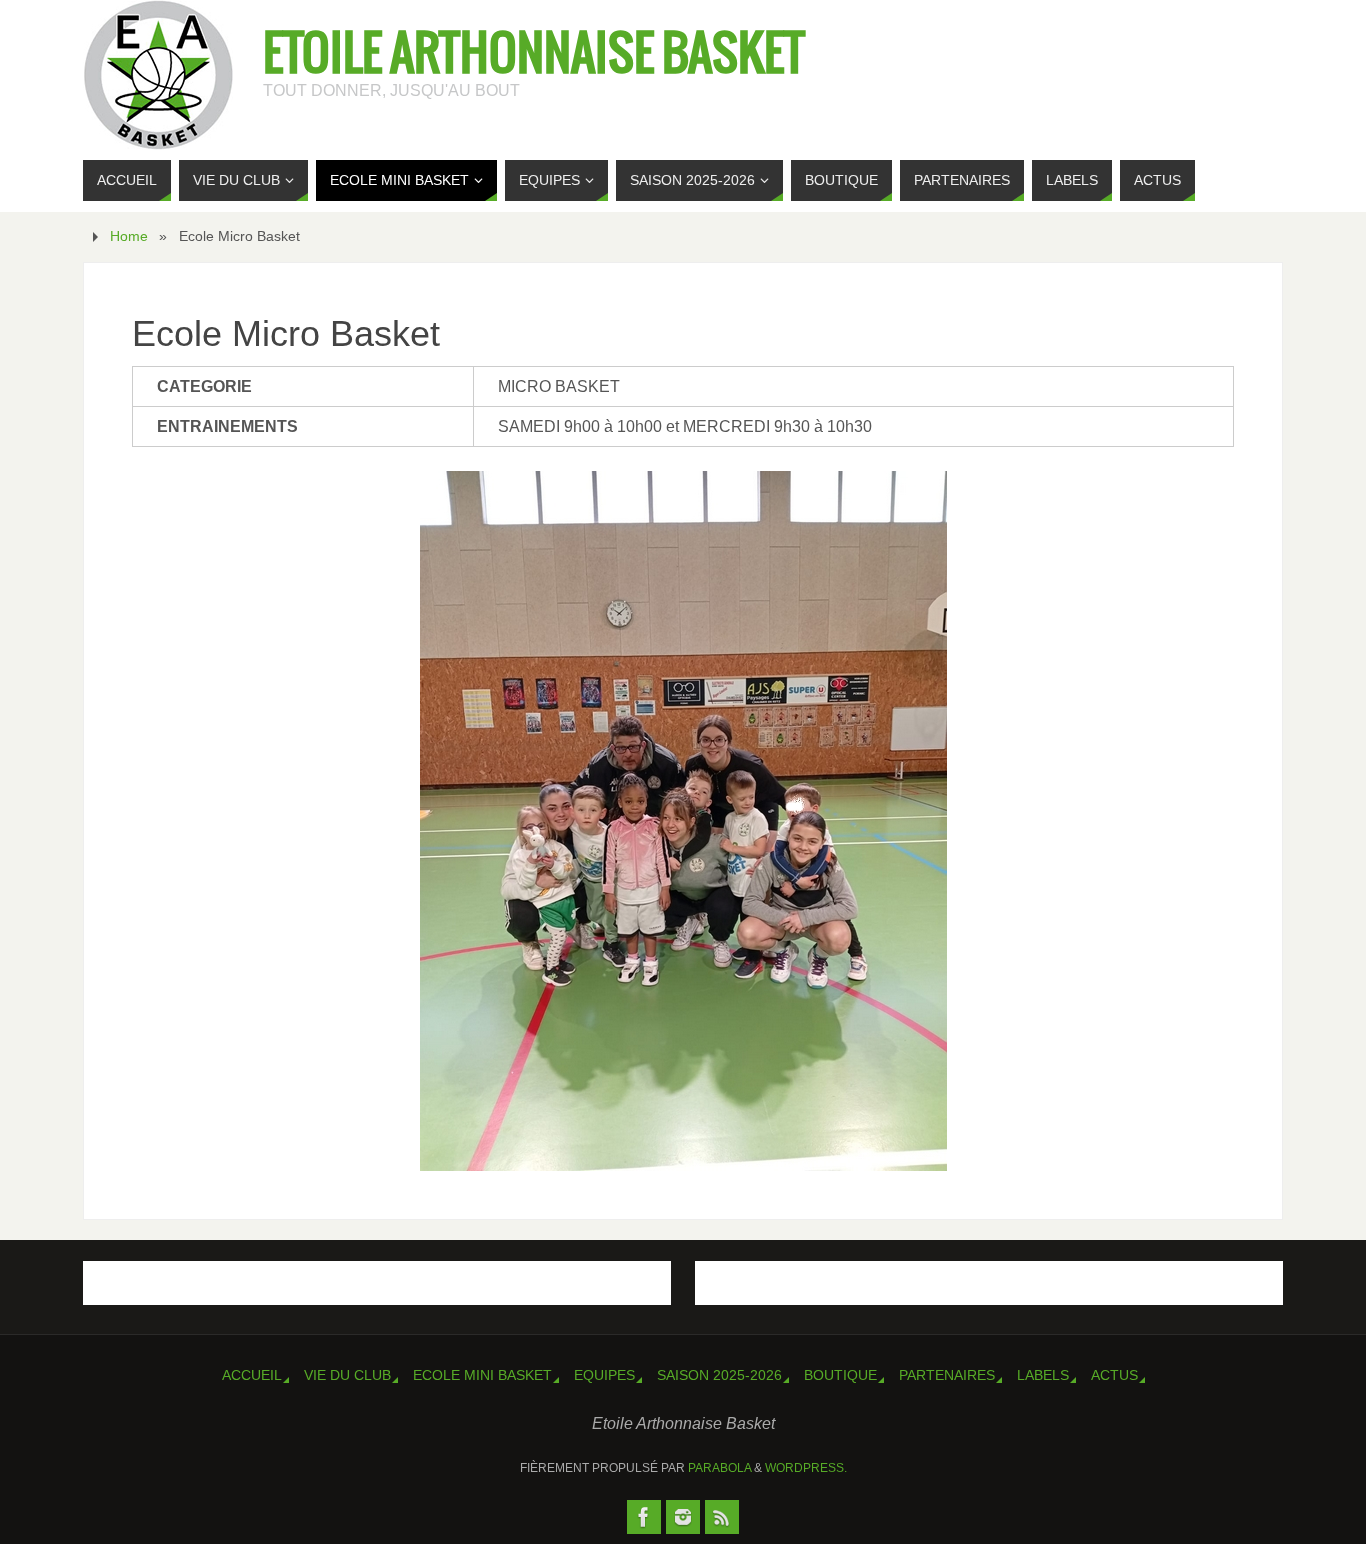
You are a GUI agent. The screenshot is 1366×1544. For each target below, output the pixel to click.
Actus (1114, 1375)
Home (129, 236)
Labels (1043, 1375)
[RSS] (722, 1517)
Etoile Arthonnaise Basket (534, 56)
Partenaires (947, 1375)
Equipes (604, 1375)
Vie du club (347, 1375)
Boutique (840, 1375)
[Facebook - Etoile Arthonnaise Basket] (644, 1517)
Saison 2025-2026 (719, 1375)
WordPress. (806, 1468)
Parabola (719, 1468)
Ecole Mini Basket (482, 1375)
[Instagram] (683, 1517)
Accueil (252, 1375)
